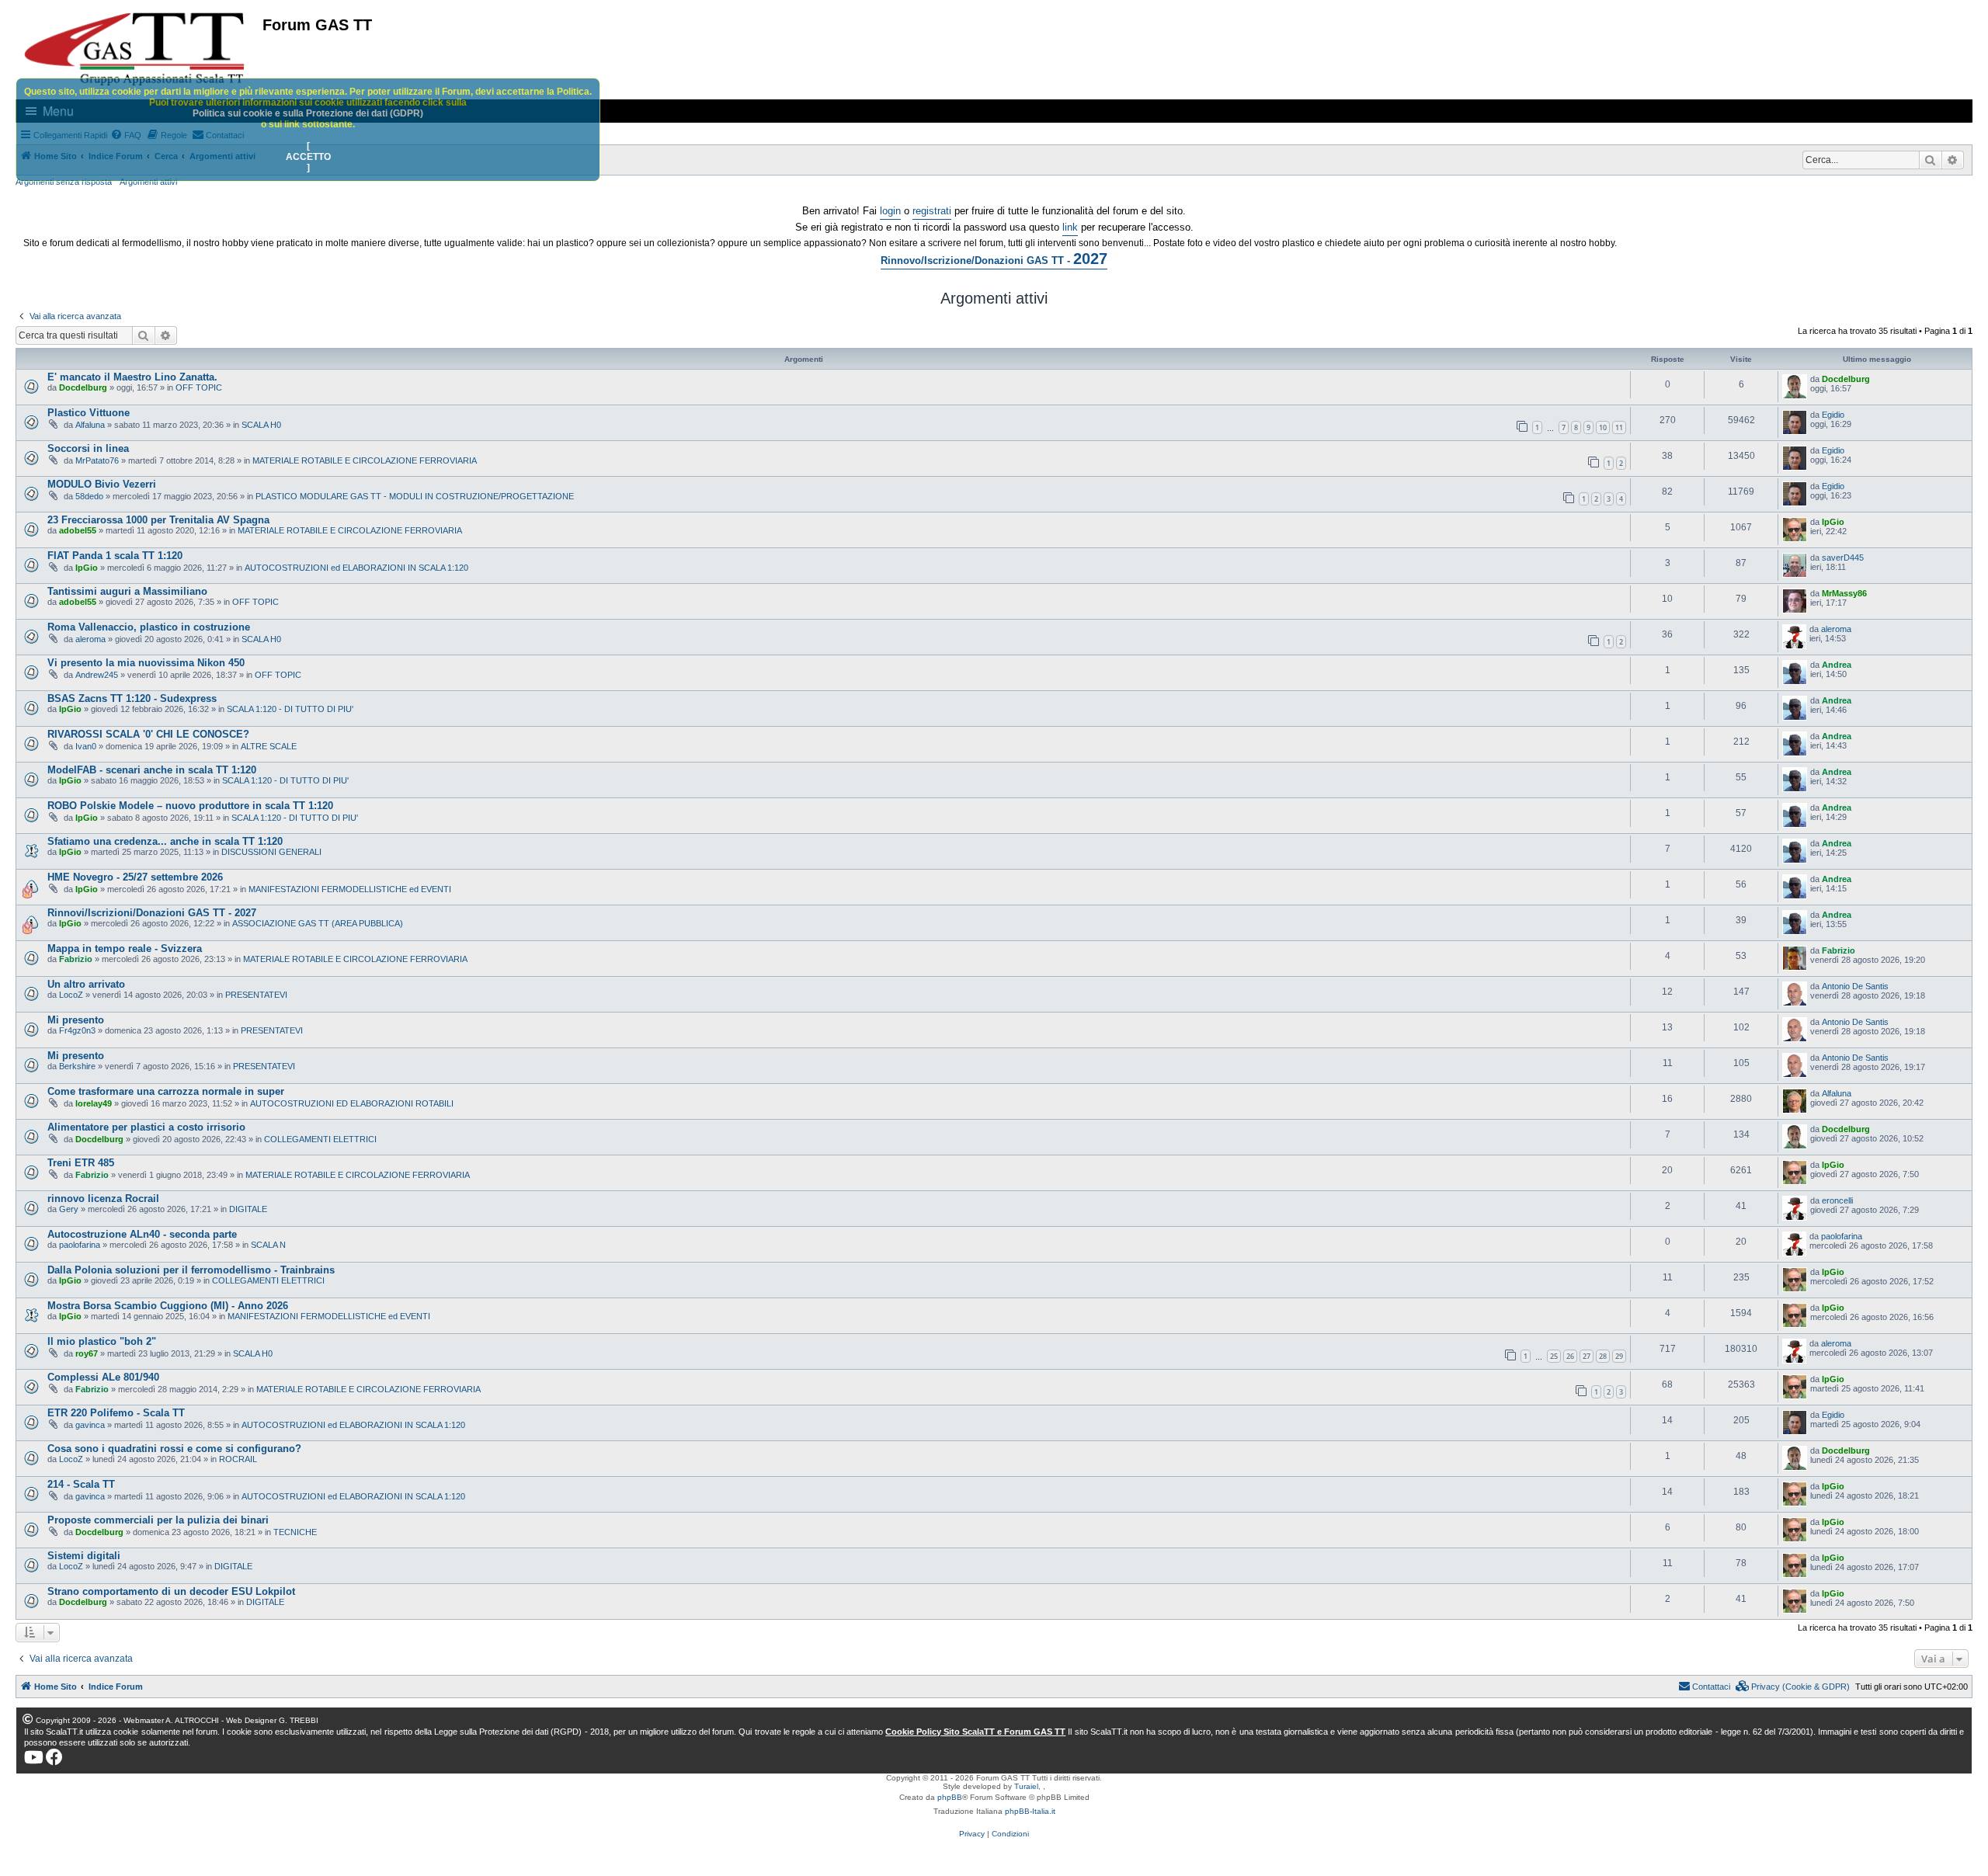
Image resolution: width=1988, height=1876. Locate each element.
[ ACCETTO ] (308, 157)
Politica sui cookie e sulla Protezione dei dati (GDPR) (308, 113)
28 (1603, 1356)
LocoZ (71, 995)
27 (1587, 1356)
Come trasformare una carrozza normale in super (166, 1091)
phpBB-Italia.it (1030, 1811)
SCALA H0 (261, 425)
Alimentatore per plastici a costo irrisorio (146, 1127)
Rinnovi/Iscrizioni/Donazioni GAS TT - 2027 (152, 913)
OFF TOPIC (199, 387)
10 (1603, 427)
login (890, 211)
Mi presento (76, 1020)
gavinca (90, 1425)
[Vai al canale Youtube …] (34, 1757)
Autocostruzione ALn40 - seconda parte (142, 1234)
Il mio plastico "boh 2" (102, 1341)
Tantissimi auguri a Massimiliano (127, 591)
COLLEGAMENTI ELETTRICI (320, 1139)
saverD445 (1843, 558)
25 (1554, 1356)
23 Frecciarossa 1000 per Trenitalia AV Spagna (158, 520)
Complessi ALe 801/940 (103, 1377)
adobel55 (78, 530)
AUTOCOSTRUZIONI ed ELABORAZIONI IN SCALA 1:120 (356, 568)
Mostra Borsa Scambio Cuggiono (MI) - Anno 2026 (168, 1306)
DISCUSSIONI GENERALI (271, 852)
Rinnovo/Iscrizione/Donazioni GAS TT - (994, 259)
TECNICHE (295, 1532)
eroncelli (1837, 1200)
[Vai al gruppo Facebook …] (54, 1757)
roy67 (87, 1353)
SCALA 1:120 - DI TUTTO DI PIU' (290, 709)
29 (1619, 1356)
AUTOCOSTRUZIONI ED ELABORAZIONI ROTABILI (352, 1103)
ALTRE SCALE (269, 746)
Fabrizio (76, 959)
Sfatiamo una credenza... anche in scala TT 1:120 (165, 841)
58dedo (89, 496)
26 (1570, 1356)
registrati (932, 211)
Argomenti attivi (148, 182)
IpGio (1833, 522)
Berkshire (77, 1066)
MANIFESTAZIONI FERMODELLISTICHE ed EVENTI (350, 889)
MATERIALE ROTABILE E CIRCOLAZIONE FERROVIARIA (365, 460)
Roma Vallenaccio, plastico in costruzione (149, 627)
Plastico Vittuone (89, 413)
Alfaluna (90, 425)
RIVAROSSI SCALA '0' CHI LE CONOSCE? (148, 734)
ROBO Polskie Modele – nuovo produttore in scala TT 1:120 (190, 806)
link (1070, 227)
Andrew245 (97, 675)
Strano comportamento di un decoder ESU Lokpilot (171, 1591)
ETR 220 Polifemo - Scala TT (116, 1413)
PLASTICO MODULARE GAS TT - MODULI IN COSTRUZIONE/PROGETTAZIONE (415, 496)
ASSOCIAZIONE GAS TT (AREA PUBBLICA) (318, 923)
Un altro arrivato (86, 984)
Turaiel (1026, 1786)
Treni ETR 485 (81, 1163)
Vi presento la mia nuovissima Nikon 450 (146, 663)
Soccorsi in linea (88, 448)
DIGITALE (248, 1209)
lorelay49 (94, 1103)
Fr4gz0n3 (77, 1030)
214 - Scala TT (81, 1484)
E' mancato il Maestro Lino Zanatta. (132, 377)
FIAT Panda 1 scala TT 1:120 (115, 556)
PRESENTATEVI (256, 995)
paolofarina (80, 1245)
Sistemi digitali (84, 1556)
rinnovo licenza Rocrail (103, 1199)
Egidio (1833, 415)
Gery (69, 1209)
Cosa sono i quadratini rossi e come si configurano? (174, 1449)
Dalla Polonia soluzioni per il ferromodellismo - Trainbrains (191, 1270)
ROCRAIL (238, 1459)
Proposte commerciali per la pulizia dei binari (158, 1520)
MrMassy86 (1844, 593)
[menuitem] (1793, 1687)
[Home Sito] (135, 49)
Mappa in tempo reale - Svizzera (125, 948)
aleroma (90, 639)
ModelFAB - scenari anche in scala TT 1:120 (152, 770)
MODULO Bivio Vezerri (102, 484)
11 (1619, 427)
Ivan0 (86, 746)
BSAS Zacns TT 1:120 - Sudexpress (132, 698)
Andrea (1837, 665)
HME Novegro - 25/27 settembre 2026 (135, 877)
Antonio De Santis (1855, 986)
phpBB (950, 1797)
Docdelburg (83, 387)
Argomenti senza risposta (64, 182)
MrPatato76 (97, 460)
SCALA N (268, 1245)
